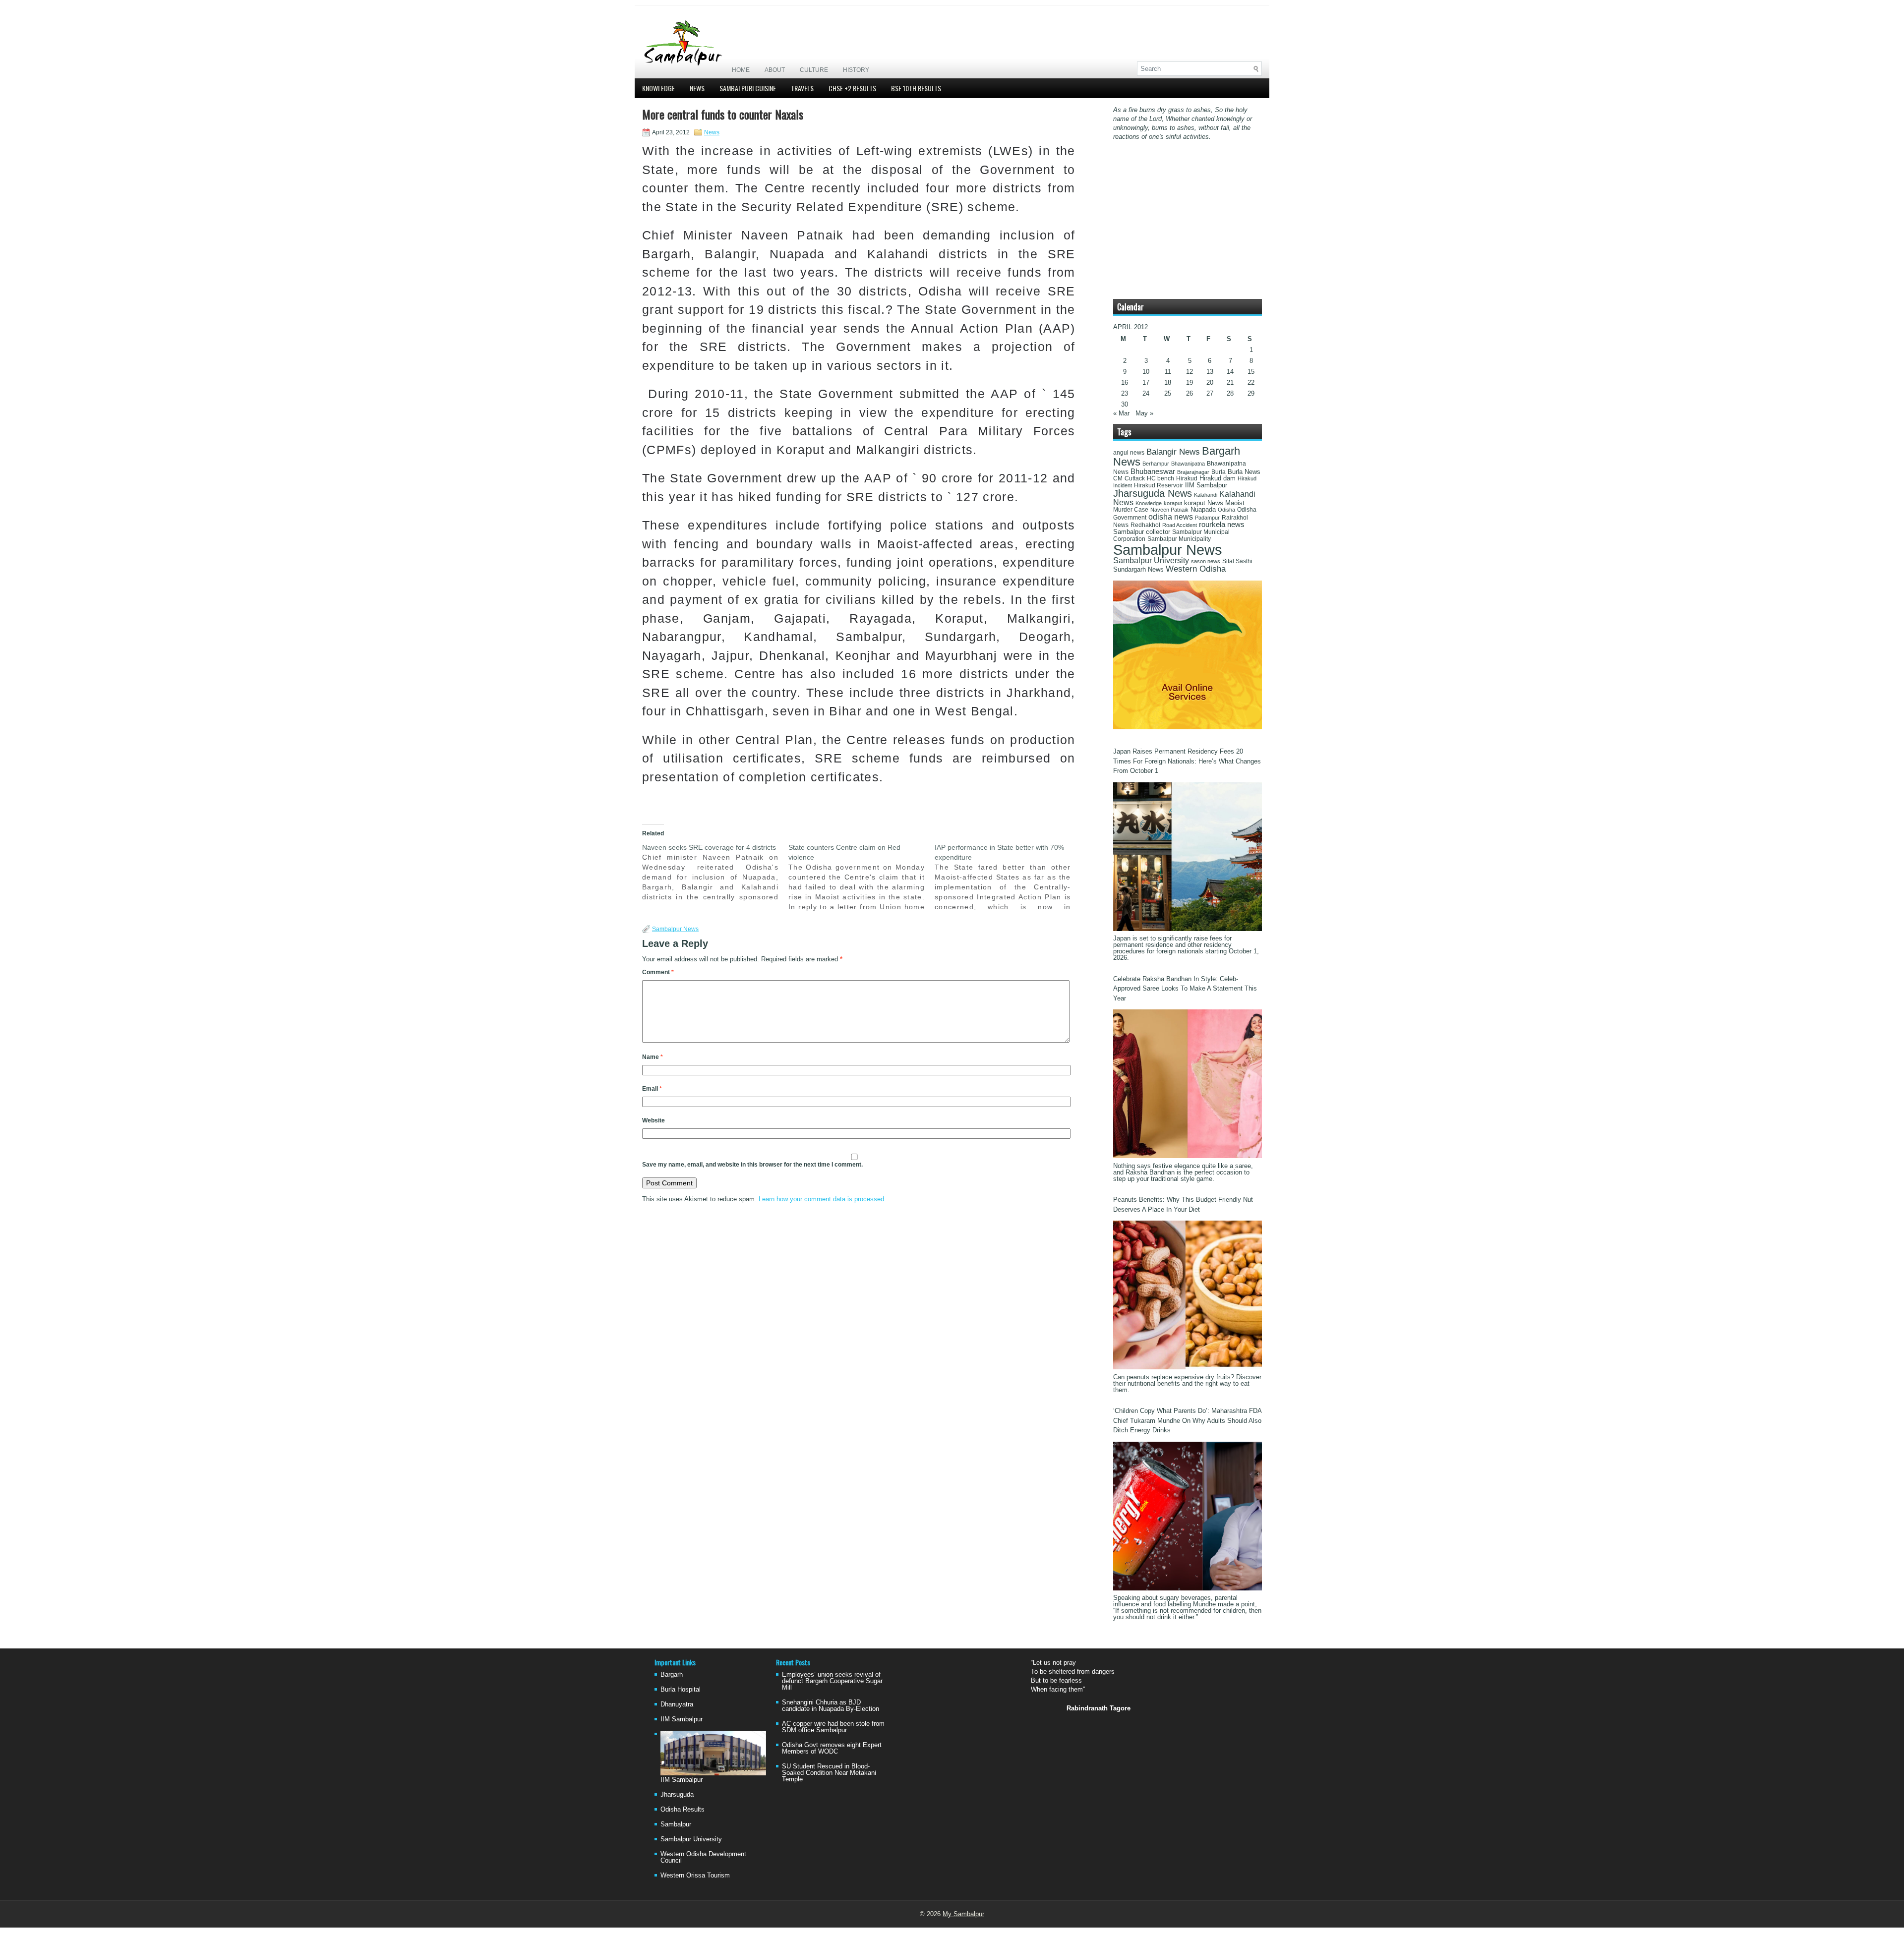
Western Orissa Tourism (695, 1875)
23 (1125, 393)
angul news (1129, 453)
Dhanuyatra (677, 1704)
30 (1125, 404)
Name (653, 1057)
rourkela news (1222, 525)
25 (1168, 393)
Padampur (1207, 518)
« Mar (1121, 413)
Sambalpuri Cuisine (748, 88)
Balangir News (1173, 452)
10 (1146, 372)
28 (1230, 393)
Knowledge (658, 88)
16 (1125, 382)
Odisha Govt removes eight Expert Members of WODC (832, 1748)
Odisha (1226, 510)
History (856, 70)
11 (1168, 372)
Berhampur (1156, 464)
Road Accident (1180, 525)
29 (1251, 393)
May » (1144, 413)
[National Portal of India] (1188, 727)
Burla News (1244, 472)
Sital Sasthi (1237, 561)
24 (1146, 393)
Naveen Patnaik (1169, 510)
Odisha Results (683, 1809)
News (697, 88)
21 (1230, 382)
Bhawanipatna (1188, 464)
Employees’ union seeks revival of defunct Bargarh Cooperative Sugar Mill (832, 1681)
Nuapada (1203, 509)
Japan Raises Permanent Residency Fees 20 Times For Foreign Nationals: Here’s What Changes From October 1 (1187, 761)
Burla (1219, 472)
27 (1210, 393)
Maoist (1235, 503)
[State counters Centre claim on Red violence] (862, 877)
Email (652, 1089)
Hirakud (1187, 478)
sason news (1206, 561)
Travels (802, 88)
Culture (814, 70)
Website (654, 1120)
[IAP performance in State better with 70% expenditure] (1008, 877)
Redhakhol (1145, 525)
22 (1251, 382)
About (775, 70)
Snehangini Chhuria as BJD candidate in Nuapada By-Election (831, 1705)
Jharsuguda (677, 1794)
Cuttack (1135, 478)
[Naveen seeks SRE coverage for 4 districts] (715, 872)
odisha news (1171, 517)
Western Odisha (1196, 569)
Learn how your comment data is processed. (822, 1199)
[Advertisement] (1146, 33)
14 (1230, 372)
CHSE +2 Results (852, 88)
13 (1210, 372)
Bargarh (672, 1674)
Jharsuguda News (1153, 493)
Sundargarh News (1138, 570)
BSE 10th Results (916, 88)
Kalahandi (1206, 495)
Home (741, 70)
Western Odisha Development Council (703, 1857)
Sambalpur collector (1142, 532)
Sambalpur (676, 1824)
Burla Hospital (681, 1689)
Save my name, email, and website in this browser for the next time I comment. (752, 1165)
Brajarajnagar (1193, 472)
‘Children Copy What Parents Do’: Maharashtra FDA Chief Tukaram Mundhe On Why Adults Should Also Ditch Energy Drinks (1187, 1420)
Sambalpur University (1151, 560)
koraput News (1204, 503)
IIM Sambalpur (1206, 485)
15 (1251, 372)
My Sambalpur (963, 1914)
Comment (658, 972)
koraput (1173, 503)
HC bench (1160, 478)
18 (1168, 382)
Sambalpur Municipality (1179, 539)
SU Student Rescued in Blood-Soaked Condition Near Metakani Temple (829, 1773)
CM (1118, 478)
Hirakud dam (1218, 478)
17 (1146, 382)
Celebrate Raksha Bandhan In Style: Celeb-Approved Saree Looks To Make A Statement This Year (1185, 989)
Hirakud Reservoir (1159, 485)
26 (1190, 393)
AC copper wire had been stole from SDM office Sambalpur (833, 1727)
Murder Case (1131, 510)
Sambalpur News (675, 929)
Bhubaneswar (1153, 471)
